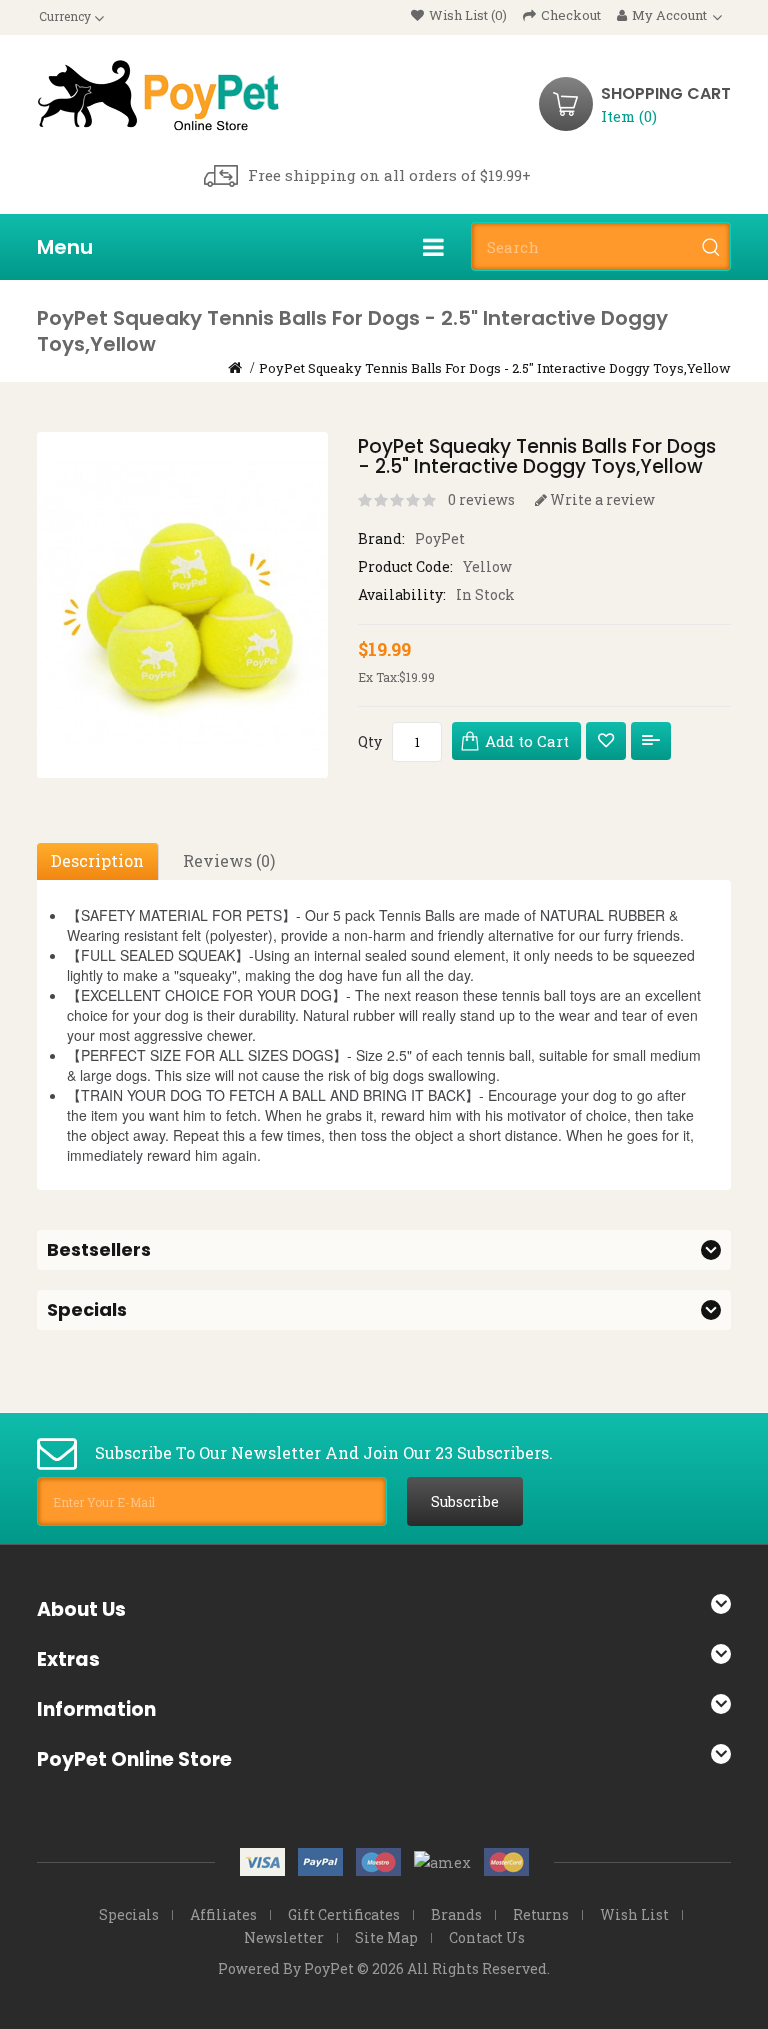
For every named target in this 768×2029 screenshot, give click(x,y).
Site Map (386, 1937)
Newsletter (284, 1937)
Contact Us (487, 1937)
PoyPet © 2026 (354, 1968)
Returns (541, 1914)
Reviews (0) (229, 860)
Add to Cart (527, 741)
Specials (129, 1914)
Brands (456, 1914)
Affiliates (223, 1914)
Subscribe (465, 1501)
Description (97, 860)
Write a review (601, 499)
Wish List (634, 1914)
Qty (370, 741)
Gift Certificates (344, 1914)
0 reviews (481, 499)
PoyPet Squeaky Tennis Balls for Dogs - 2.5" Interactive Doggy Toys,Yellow (495, 368)
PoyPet (440, 538)
